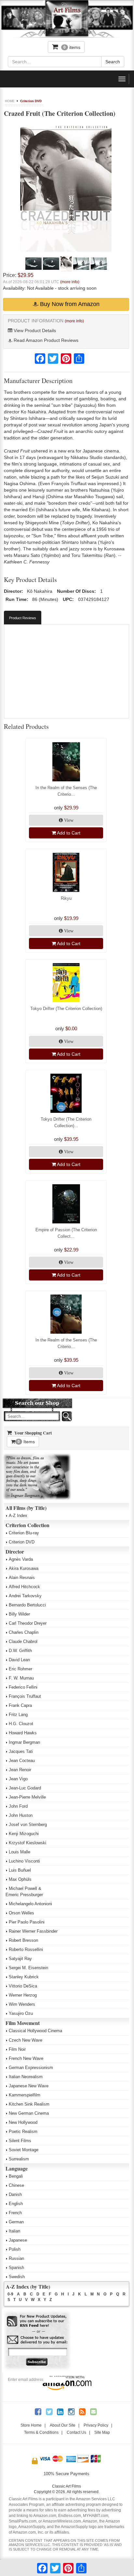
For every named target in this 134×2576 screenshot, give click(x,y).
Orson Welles (21, 1913)
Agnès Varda (21, 1559)
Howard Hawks (23, 1733)
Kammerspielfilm (25, 2095)
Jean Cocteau (22, 1761)
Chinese (16, 2185)
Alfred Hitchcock (24, 1587)
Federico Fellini (23, 1687)
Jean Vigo (18, 1779)
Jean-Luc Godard (25, 1788)
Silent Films (20, 2141)
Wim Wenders (22, 2004)
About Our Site (63, 2425)
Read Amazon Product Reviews (45, 340)
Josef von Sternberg (28, 1825)
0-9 (10, 2294)
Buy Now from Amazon (69, 304)
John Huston (21, 1815)
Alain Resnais (22, 1578)
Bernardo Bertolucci (27, 1605)
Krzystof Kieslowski (27, 1843)
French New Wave (26, 2058)
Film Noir (17, 2049)
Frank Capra (20, 1705)
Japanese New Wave (29, 2086)
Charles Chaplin (24, 1632)
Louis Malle (20, 1852)
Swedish (17, 2277)
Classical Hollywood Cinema (35, 2031)
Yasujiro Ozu (21, 2013)
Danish (15, 2194)
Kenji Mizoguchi (24, 1834)
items (72, 47)
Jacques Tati (21, 1751)
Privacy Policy (96, 2425)
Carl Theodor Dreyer (28, 1623)
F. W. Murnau (21, 1678)
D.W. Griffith (20, 1651)
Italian (14, 2231)
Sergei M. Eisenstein (28, 1968)
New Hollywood (23, 2122)
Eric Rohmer (20, 1669)
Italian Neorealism (26, 2077)
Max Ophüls (20, 1879)
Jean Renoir (20, 1770)
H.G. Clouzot (21, 1724)
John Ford (18, 1806)
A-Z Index (18, 1516)
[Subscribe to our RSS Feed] (37, 2321)
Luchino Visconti (24, 1861)
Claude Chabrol (23, 1641)
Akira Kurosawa (24, 1568)
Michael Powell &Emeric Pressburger (24, 1892)
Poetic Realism (23, 2131)
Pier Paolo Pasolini (27, 1922)
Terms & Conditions (41, 2432)
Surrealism (19, 2159)
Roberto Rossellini (26, 1949)
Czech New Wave (26, 2040)
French (15, 2213)
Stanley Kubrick (24, 1977)
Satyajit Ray (20, 1959)
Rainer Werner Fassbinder (33, 1931)
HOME (10, 101)
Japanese (18, 2240)
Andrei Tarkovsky (25, 1596)
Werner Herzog (23, 1995)
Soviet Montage (24, 2150)
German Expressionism (31, 2068)
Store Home (31, 2425)
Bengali (16, 2176)
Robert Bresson (23, 1940)
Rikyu (66, 898)
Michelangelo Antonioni (30, 1904)
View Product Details (34, 330)
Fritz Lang (18, 1715)
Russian (16, 2258)
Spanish (16, 2268)
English (16, 2204)
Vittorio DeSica (23, 1986)
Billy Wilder (19, 1614)
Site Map (102, 2432)
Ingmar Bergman (24, 1742)
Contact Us (76, 2432)
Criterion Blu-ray (24, 1533)
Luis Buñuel (20, 1870)
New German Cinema (29, 2113)
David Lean (19, 1660)
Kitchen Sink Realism (29, 2104)
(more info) (70, 282)
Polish (15, 2249)
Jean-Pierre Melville (27, 1797)
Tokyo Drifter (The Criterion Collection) (66, 1009)
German (16, 2222)
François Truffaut (25, 1696)
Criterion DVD (31, 101)
